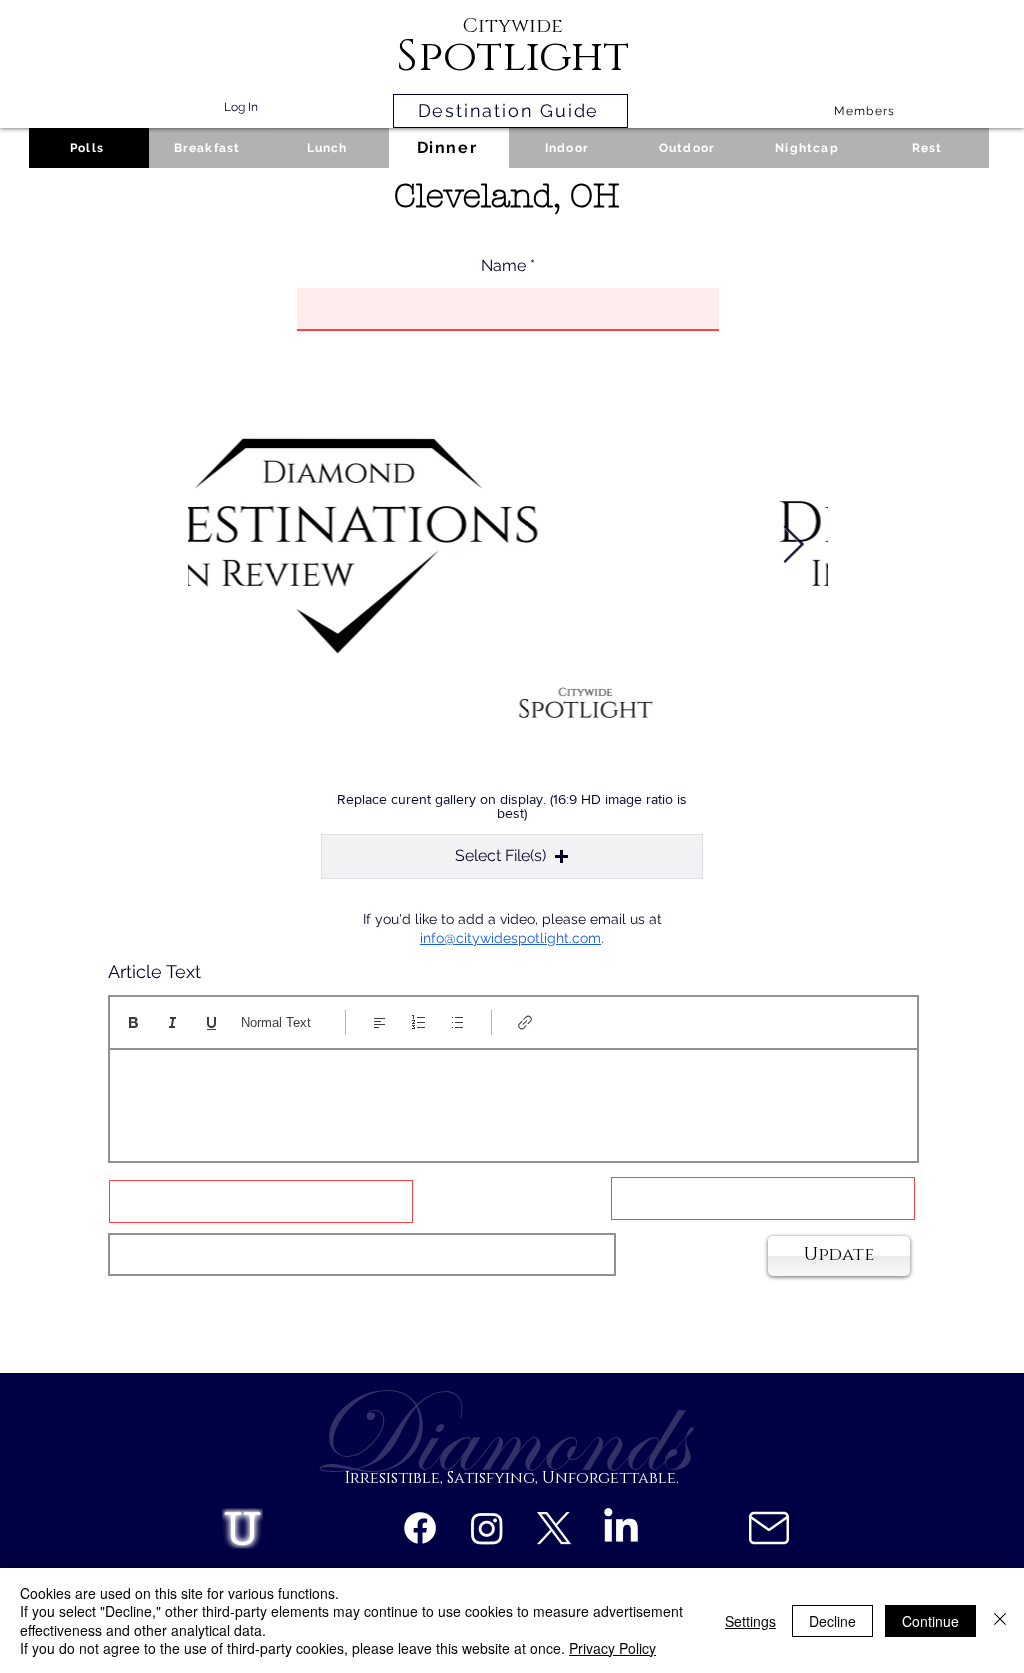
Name (503, 266)
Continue (930, 1621)
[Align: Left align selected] (379, 1022)
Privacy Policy (612, 1648)
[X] (554, 1528)
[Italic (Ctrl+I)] (172, 1022)
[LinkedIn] (621, 1528)
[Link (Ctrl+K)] (525, 1022)
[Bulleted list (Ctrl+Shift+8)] (457, 1022)
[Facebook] (420, 1528)
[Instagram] (487, 1528)
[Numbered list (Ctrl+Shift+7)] (418, 1022)
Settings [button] (750, 1621)
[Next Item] (793, 545)
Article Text (154, 972)
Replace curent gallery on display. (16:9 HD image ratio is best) (512, 806)
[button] (512, 856)
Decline (832, 1621)
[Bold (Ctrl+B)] (133, 1022)
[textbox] (513, 1099)
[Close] (1000, 1620)
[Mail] (768, 1528)
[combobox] (362, 1254)
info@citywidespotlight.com (510, 938)
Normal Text (276, 1022)
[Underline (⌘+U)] (211, 1022)
